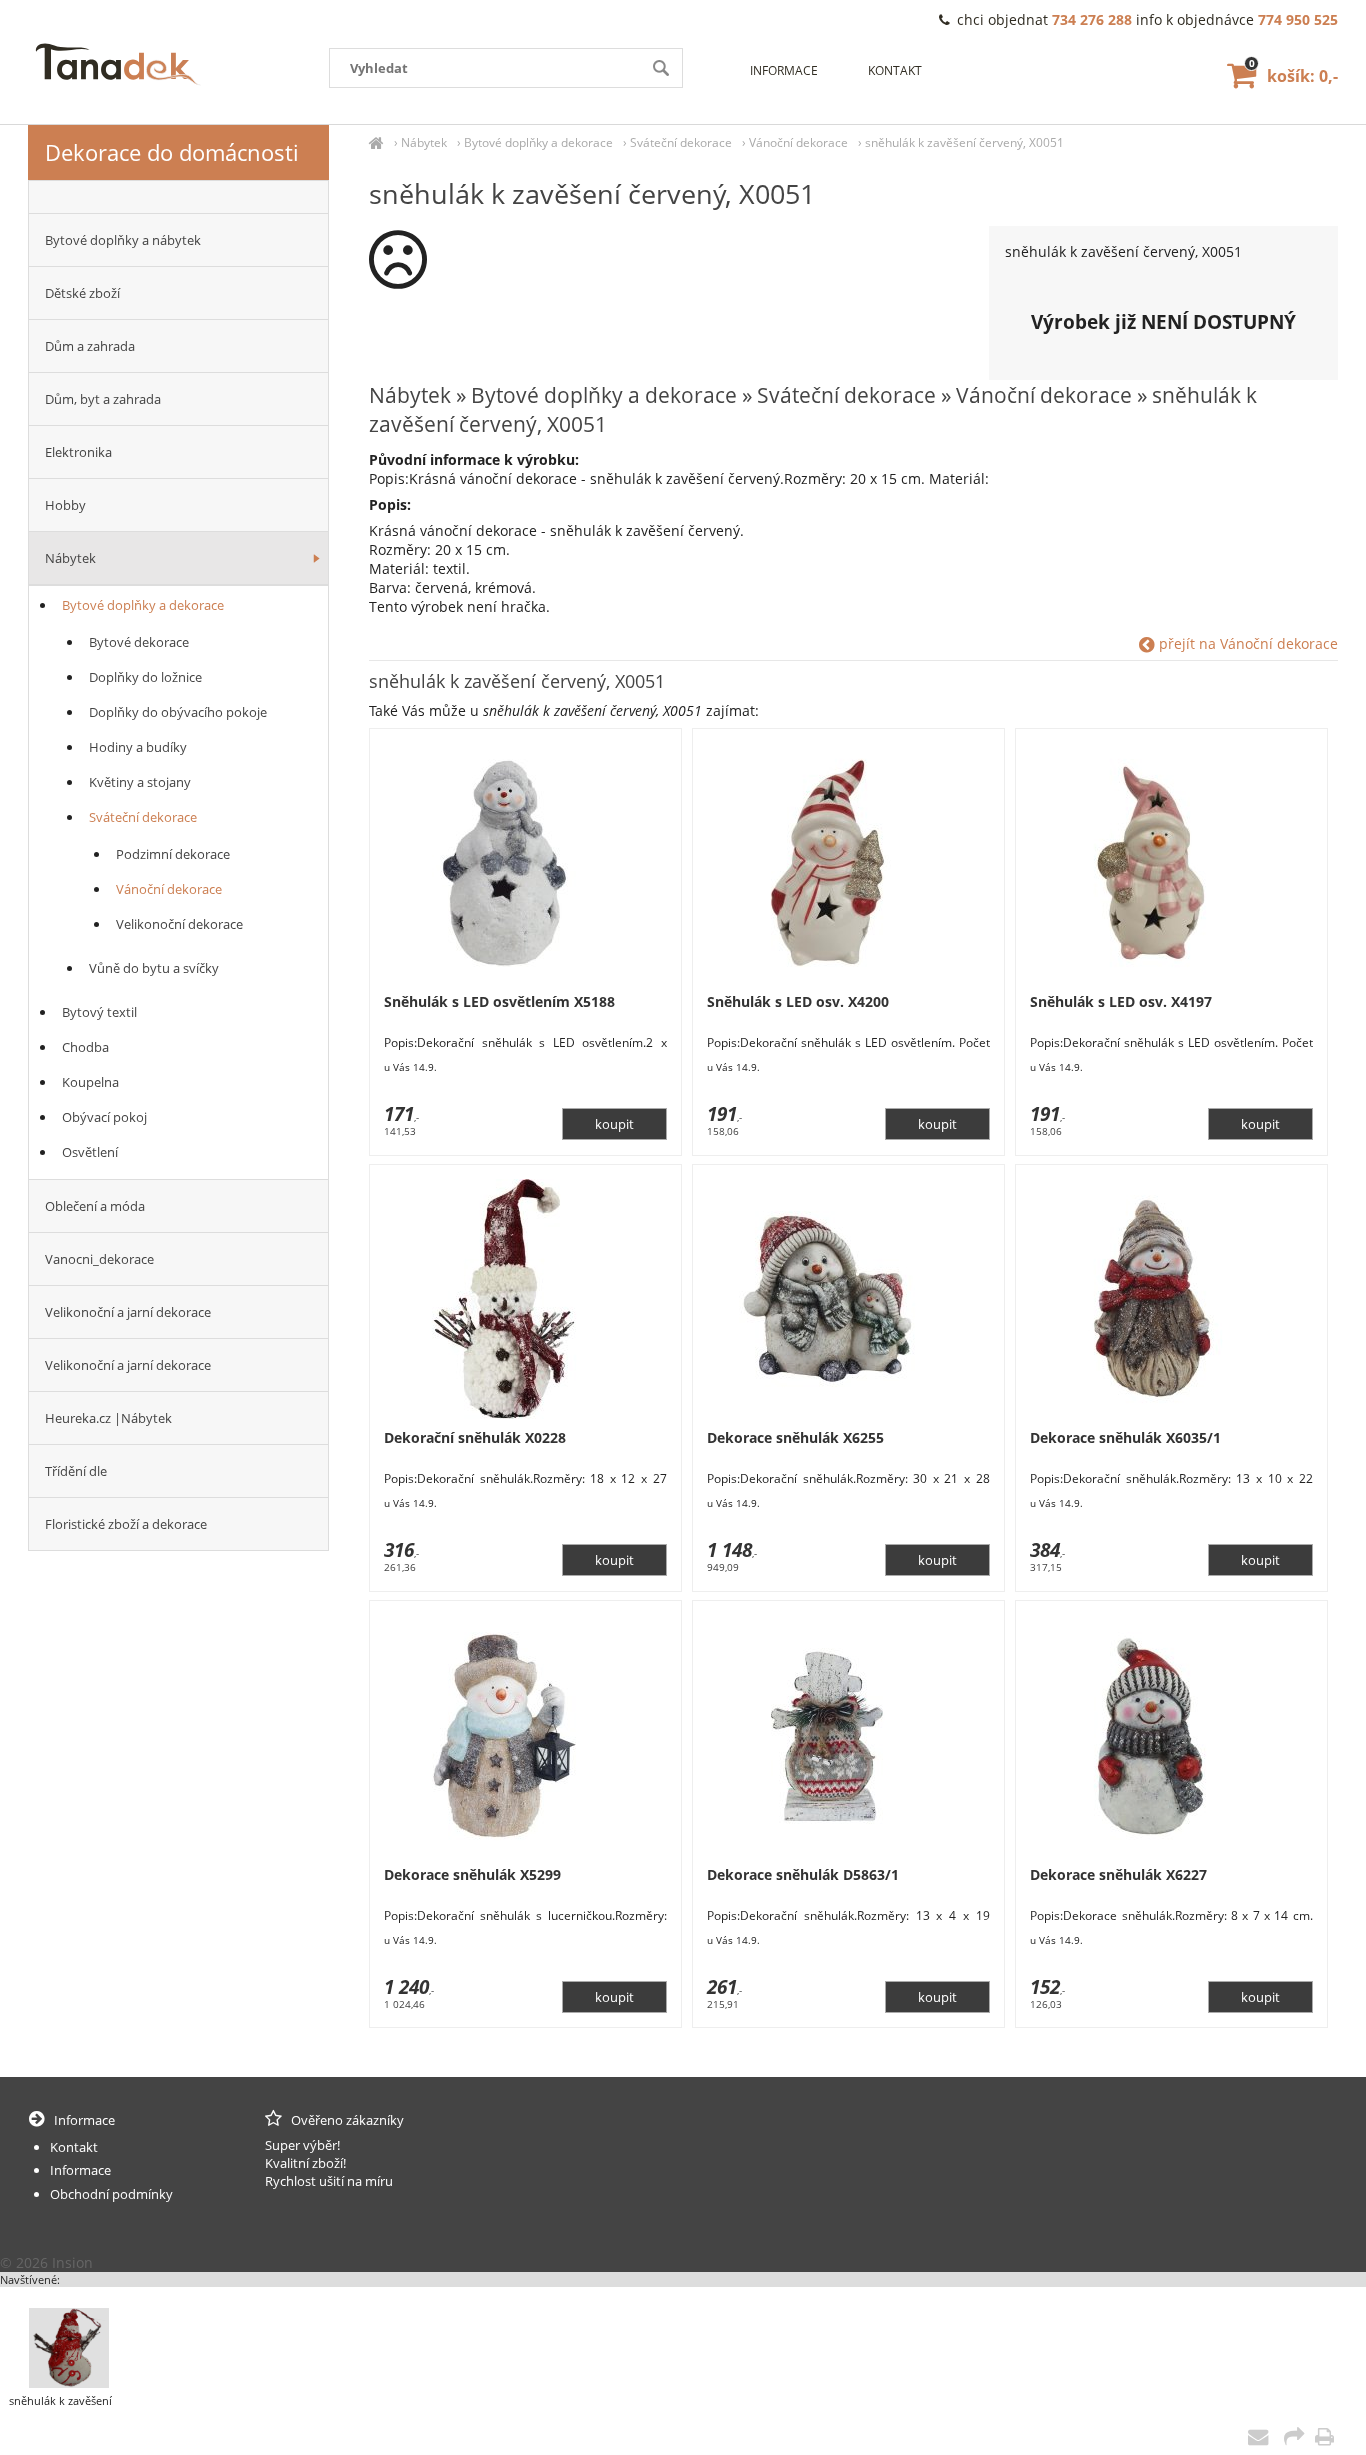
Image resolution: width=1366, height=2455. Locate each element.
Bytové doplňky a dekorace (538, 142)
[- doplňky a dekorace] (178, 197)
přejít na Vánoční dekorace (1246, 643)
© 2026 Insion (46, 2262)
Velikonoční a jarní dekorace (128, 1312)
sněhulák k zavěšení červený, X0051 (964, 142)
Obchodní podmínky (111, 2194)
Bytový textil (99, 1012)
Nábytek (424, 142)
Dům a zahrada (90, 346)
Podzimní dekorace (173, 854)
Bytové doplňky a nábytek (123, 240)
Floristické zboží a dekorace (126, 1524)
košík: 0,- (1293, 76)
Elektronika (78, 452)
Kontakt (895, 70)
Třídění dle (76, 1471)
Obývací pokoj (104, 1117)
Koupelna (90, 1082)
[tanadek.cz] (376, 142)
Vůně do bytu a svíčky (154, 968)
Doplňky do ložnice (145, 677)
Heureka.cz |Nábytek (108, 1418)
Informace (784, 70)
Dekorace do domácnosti (172, 152)
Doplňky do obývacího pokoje (178, 712)
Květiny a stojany (140, 782)
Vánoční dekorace (798, 142)
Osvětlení (90, 1152)
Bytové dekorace (139, 642)
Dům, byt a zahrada (103, 399)
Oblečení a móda (95, 1206)
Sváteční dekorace (681, 142)
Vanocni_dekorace (99, 1259)
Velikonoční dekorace (179, 924)
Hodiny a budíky (138, 747)
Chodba (85, 1047)
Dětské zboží (82, 293)
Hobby (65, 505)
